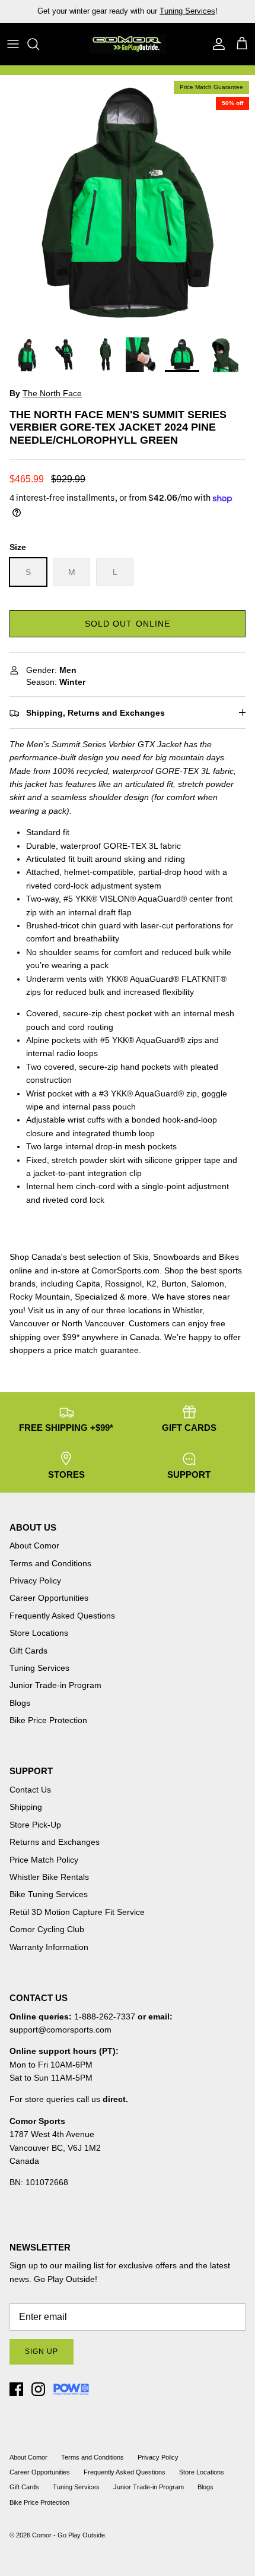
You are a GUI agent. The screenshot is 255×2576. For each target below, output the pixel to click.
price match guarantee (96, 1350)
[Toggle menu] (13, 44)
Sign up (42, 2351)
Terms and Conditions (50, 1563)
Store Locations (39, 1633)
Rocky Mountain (40, 1297)
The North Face (52, 393)
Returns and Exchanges (55, 1842)
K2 (152, 1284)
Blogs (20, 1703)
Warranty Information (49, 1947)
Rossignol (123, 1284)
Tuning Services (39, 1668)
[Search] (39, 44)
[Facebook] (16, 2389)
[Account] (216, 44)
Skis (141, 1257)
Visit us (41, 1310)
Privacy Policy (35, 1581)
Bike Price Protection (48, 1720)
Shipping (26, 1807)
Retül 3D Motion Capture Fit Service (77, 1912)
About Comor (34, 1545)
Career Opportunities (49, 1598)
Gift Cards (28, 1651)
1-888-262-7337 (105, 2016)
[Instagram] (38, 2389)
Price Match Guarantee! (153, 16)
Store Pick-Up (35, 1825)
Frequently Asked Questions (62, 1616)
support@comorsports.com (60, 2030)
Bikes (229, 1257)
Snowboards (176, 1257)
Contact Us (30, 1790)
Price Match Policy (44, 1860)
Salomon (208, 1284)
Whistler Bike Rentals (49, 1877)
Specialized (96, 1297)
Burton (174, 1284)
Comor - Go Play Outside (68, 2535)
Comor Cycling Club (47, 1929)
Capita (88, 1284)
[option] (128, 203)
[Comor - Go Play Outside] (128, 44)
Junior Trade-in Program (55, 1685)
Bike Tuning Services (49, 1894)
